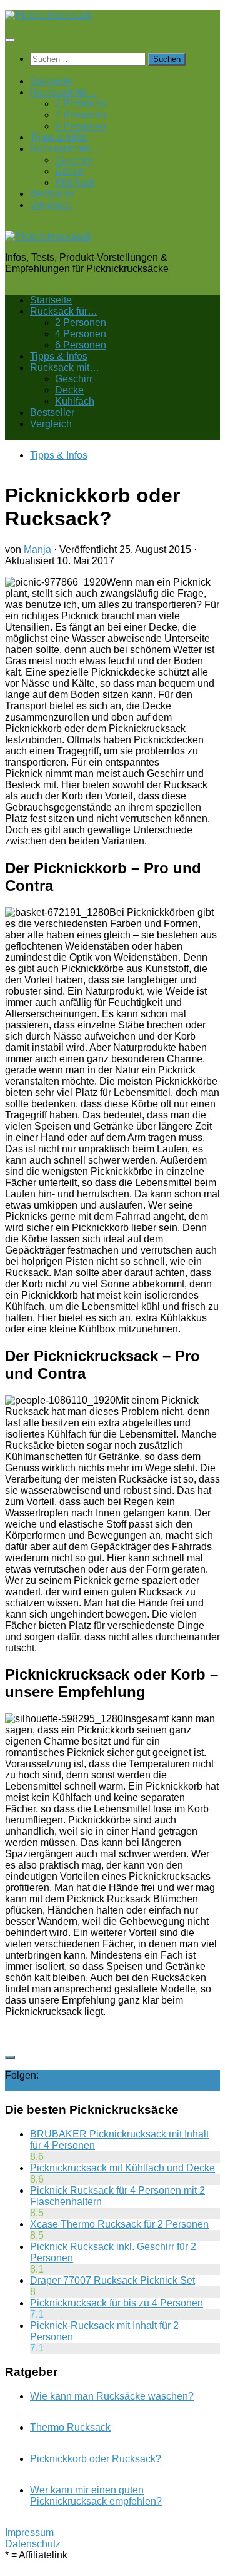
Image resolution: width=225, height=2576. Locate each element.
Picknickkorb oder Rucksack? (96, 2459)
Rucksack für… (64, 92)
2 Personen (81, 104)
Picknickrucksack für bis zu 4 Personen (117, 2303)
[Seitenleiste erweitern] (10, 2057)
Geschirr (74, 160)
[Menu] (10, 40)
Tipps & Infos (59, 137)
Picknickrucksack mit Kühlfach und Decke (122, 2168)
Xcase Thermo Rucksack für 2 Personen (119, 2224)
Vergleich (51, 205)
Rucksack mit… (65, 149)
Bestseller (52, 194)
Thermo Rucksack (70, 2427)
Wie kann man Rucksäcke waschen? (112, 2396)
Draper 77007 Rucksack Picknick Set (112, 2280)
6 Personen (81, 126)
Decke (69, 171)
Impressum (29, 2533)
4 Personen (81, 115)
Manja (37, 550)
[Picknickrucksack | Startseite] (48, 15)
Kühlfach (75, 182)
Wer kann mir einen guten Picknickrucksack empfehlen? (96, 2496)
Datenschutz (33, 2544)
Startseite (51, 81)
